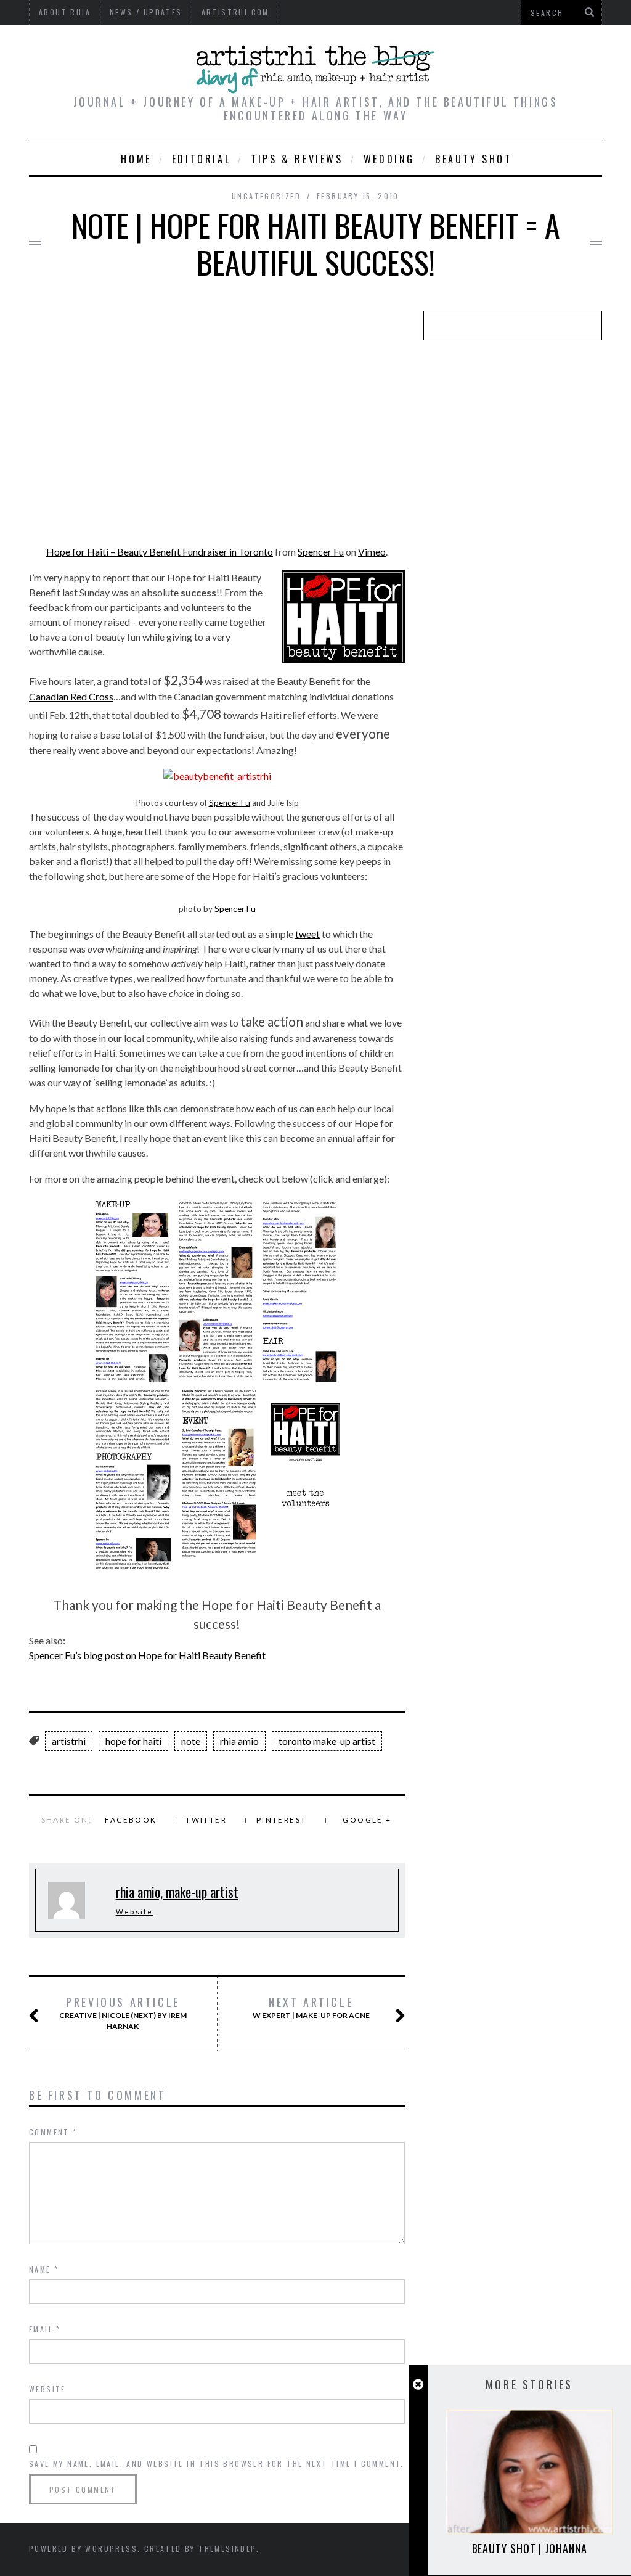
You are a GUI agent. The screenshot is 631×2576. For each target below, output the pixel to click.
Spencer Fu (321, 552)
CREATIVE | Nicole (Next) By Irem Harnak (123, 2013)
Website (135, 1912)
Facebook (131, 1820)
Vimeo (372, 552)
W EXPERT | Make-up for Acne (311, 2008)
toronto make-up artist (327, 1741)
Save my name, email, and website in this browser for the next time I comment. (217, 2463)
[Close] (418, 2385)
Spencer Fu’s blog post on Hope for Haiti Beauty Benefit (147, 1655)
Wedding (389, 159)
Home (136, 159)
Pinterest (282, 1820)
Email (45, 2329)
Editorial (201, 159)
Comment (53, 2132)
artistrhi (69, 1741)
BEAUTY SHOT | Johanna (530, 2548)
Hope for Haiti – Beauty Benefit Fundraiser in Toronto (160, 552)
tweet (307, 934)
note (191, 1741)
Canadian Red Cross (71, 696)
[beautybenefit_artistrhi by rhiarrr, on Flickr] (217, 776)
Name (44, 2269)
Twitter (206, 1820)
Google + (367, 1820)
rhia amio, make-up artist (177, 1892)
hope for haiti (133, 1741)
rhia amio (239, 1741)
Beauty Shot (474, 159)
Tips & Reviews (297, 159)
